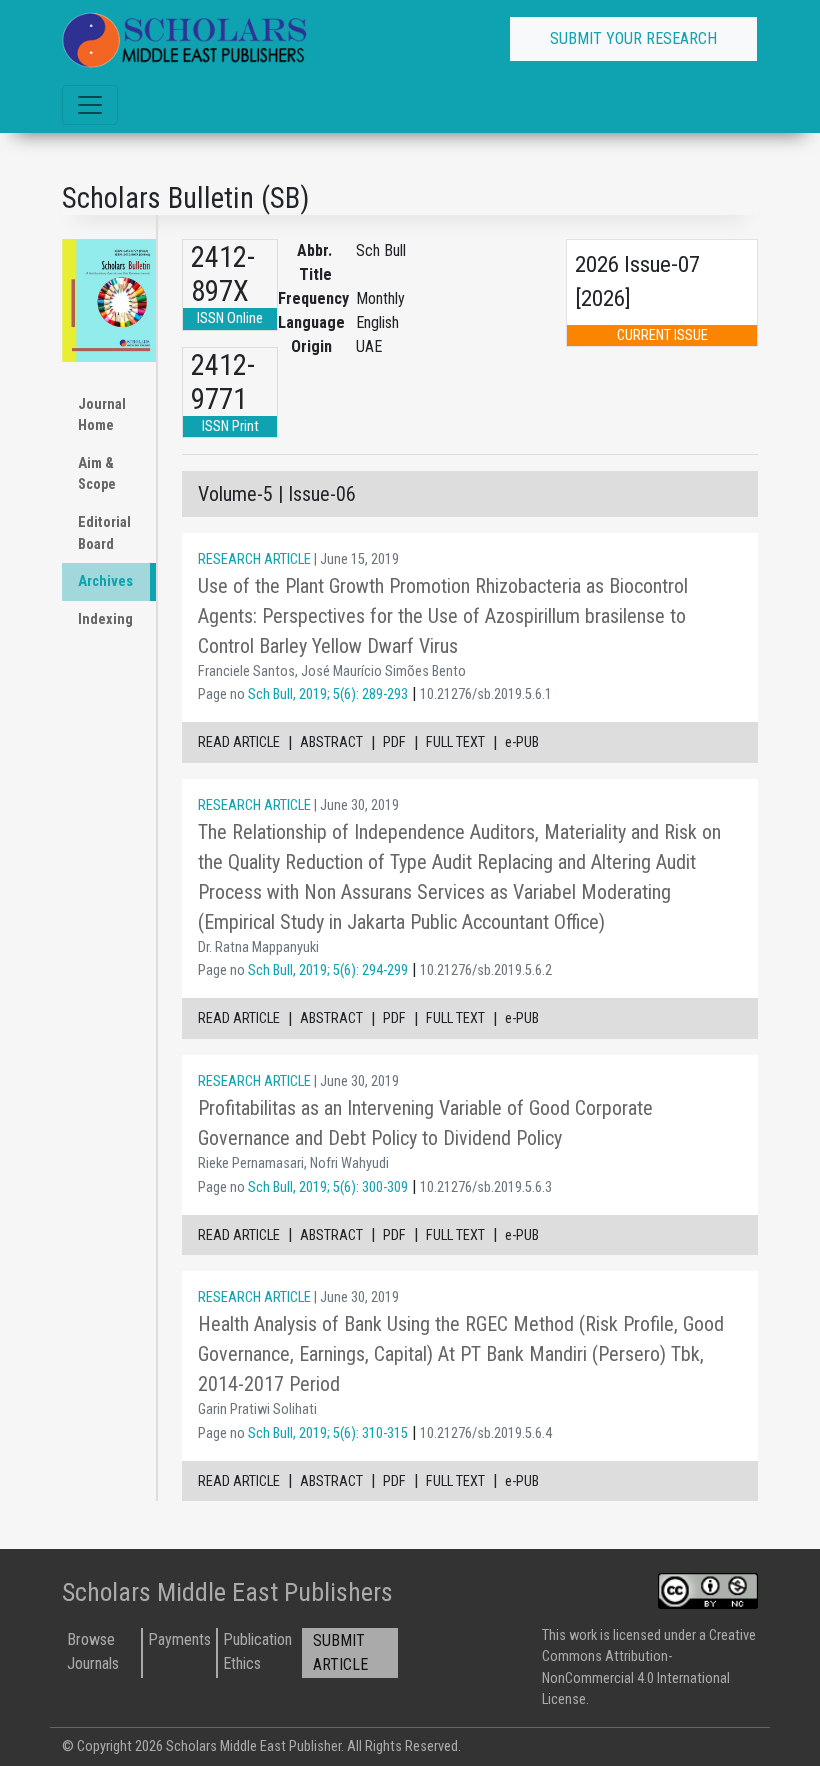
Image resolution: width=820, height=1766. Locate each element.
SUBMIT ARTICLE (340, 1652)
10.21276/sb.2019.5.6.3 (486, 1187)
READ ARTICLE (239, 742)
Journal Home (102, 415)
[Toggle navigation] (90, 105)
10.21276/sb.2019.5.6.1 (486, 694)
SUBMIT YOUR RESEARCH (633, 38)
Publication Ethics (257, 1651)
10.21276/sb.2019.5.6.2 (486, 970)
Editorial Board (104, 533)
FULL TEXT (455, 742)
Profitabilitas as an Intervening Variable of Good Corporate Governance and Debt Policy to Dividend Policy (425, 1123)
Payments (179, 1639)
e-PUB (522, 742)
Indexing (105, 619)
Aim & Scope (97, 474)
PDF (394, 742)
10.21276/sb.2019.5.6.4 (486, 1433)
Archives (105, 581)
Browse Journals (93, 1651)
